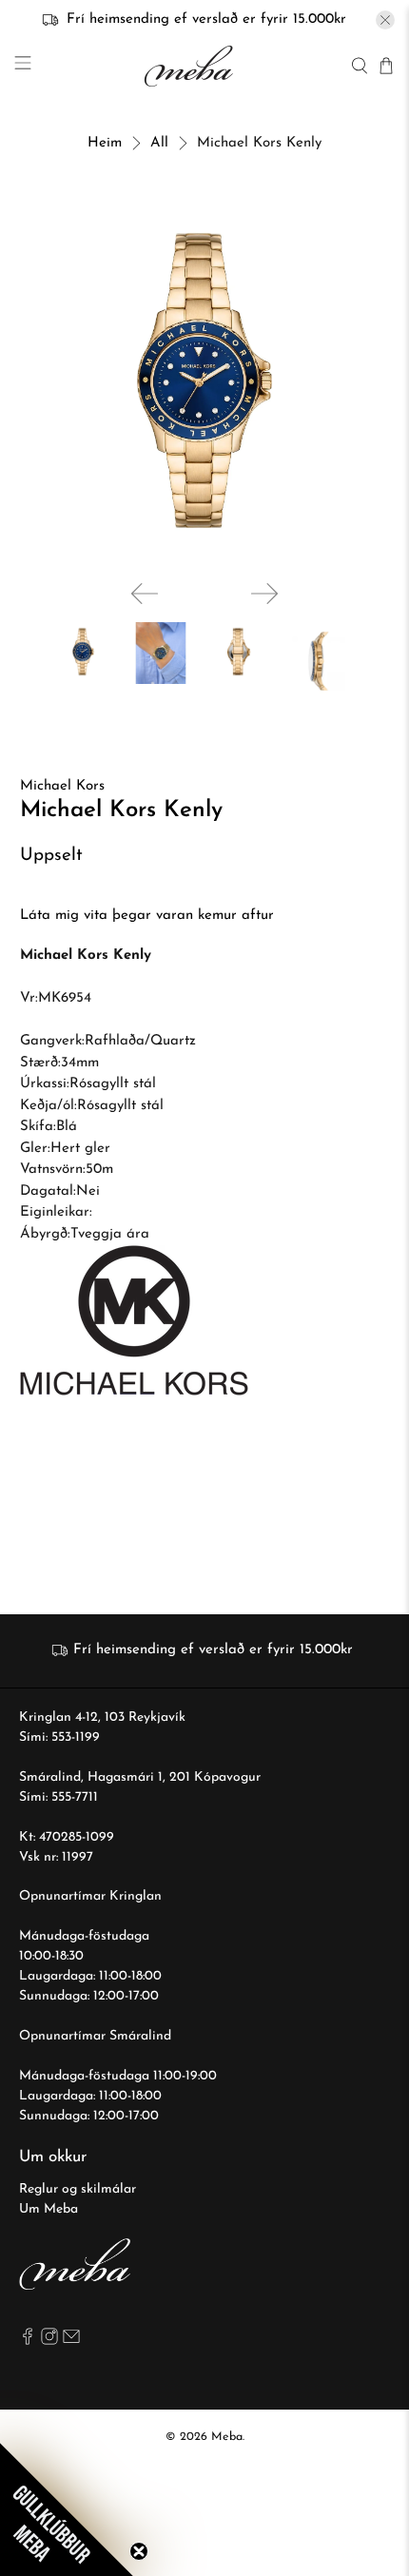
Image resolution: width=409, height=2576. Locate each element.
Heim (105, 143)
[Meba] (191, 66)
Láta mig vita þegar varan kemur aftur (147, 916)
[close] (385, 20)
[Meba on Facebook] (28, 2342)
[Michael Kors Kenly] (205, 381)
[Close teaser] (139, 2551)
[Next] (264, 594)
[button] (67, 2509)
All (159, 143)
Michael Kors (62, 786)
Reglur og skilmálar (78, 2189)
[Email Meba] (71, 2342)
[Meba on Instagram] (49, 2342)
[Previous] (145, 594)
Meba (227, 2437)
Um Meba (49, 2209)
